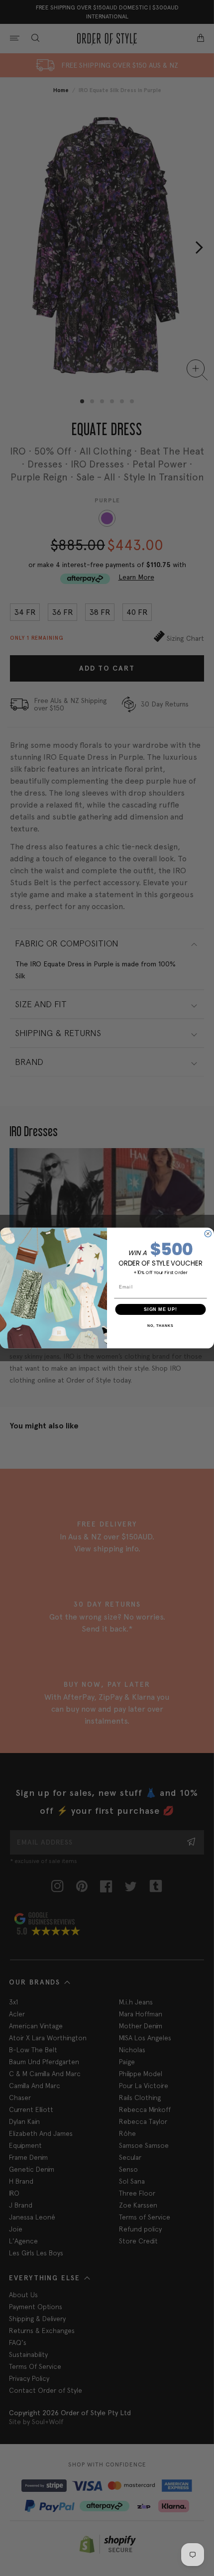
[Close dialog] (208, 1233)
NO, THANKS (160, 1326)
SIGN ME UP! (160, 1309)
